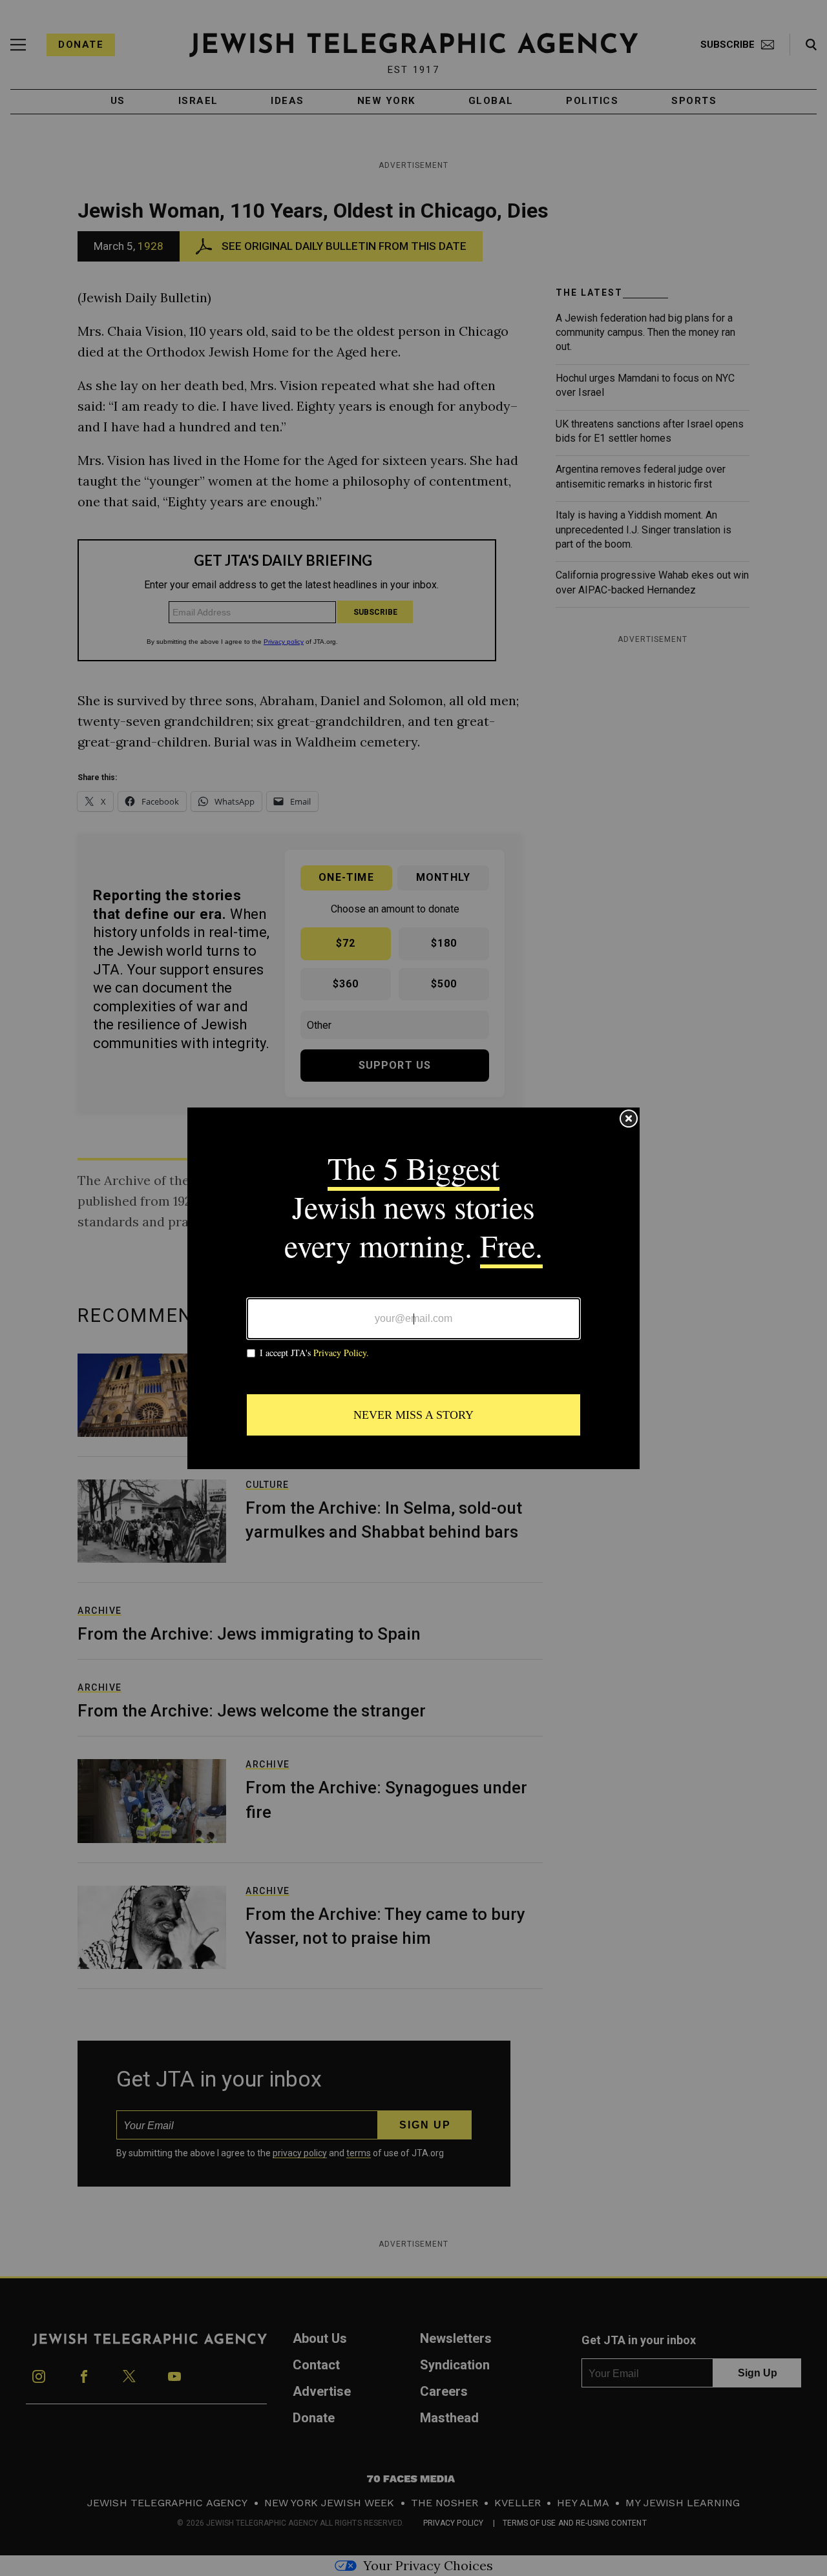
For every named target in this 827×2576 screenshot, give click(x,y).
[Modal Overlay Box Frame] (413, 1288)
